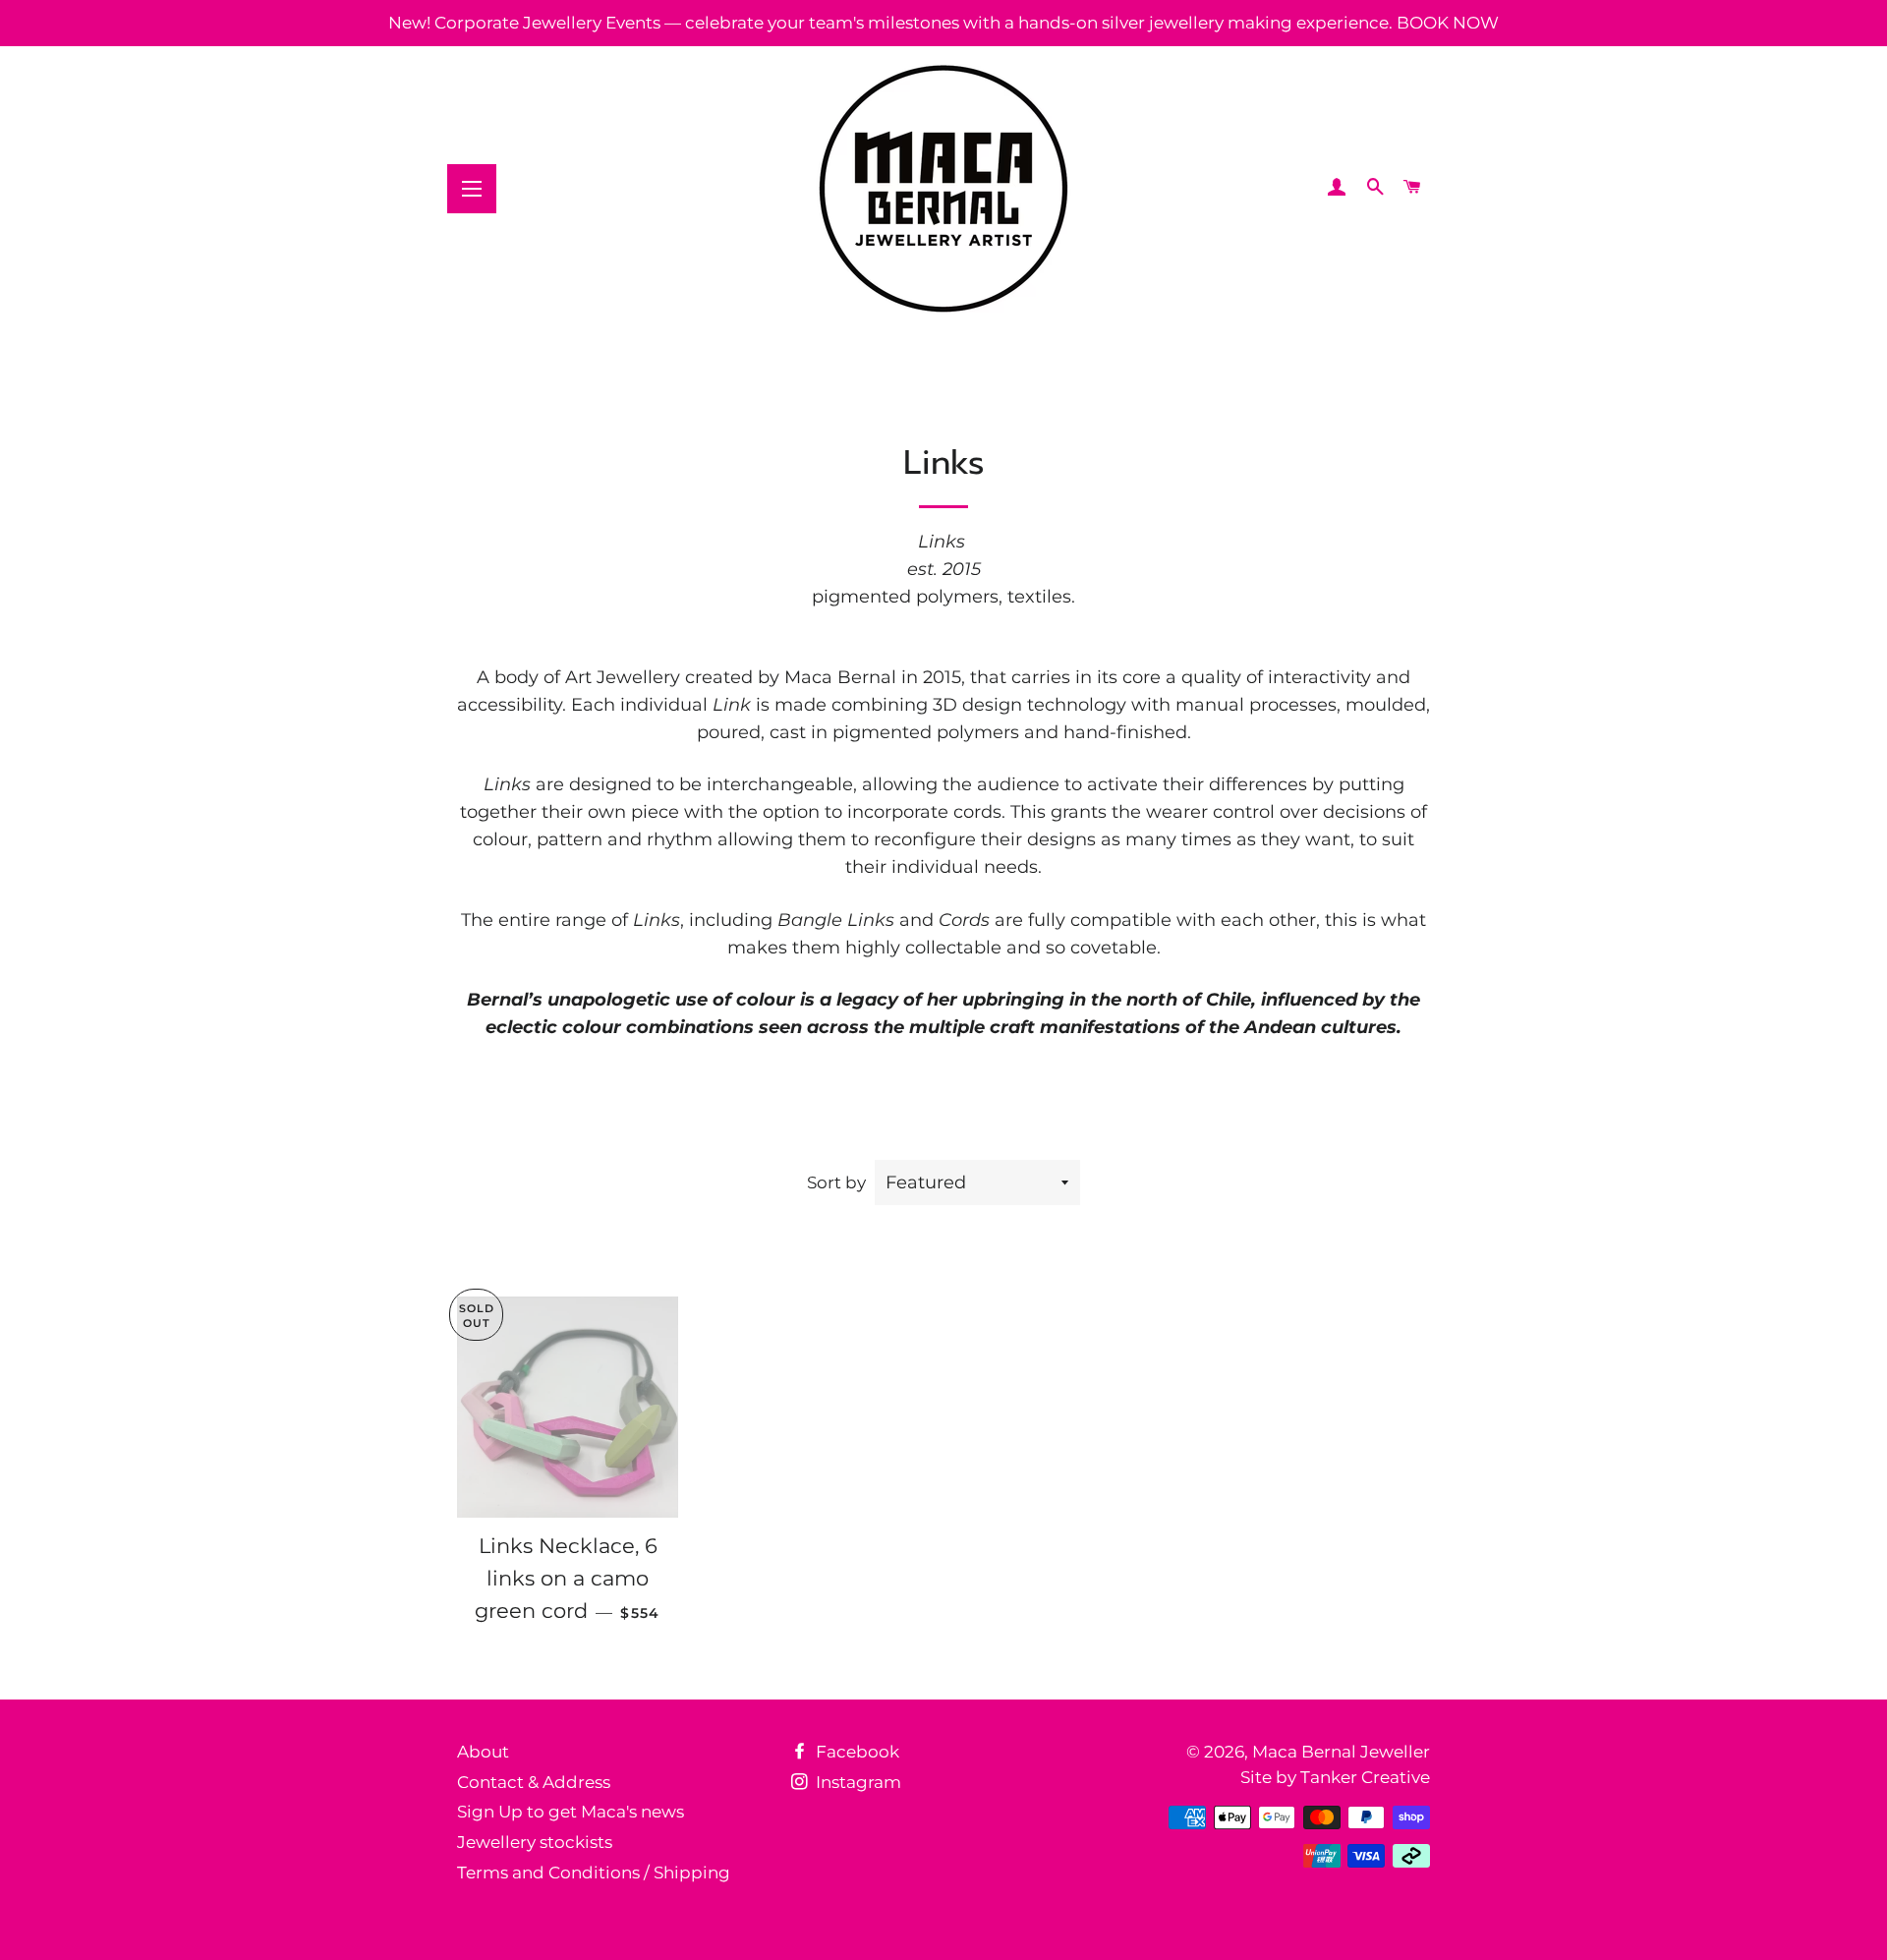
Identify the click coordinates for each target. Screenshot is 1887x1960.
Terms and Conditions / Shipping (594, 1873)
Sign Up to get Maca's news (571, 1812)
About (483, 1752)
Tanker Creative (1365, 1777)
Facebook (856, 1752)
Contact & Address (534, 1782)
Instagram (857, 1782)
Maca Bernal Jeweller (1341, 1752)
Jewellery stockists (535, 1842)
